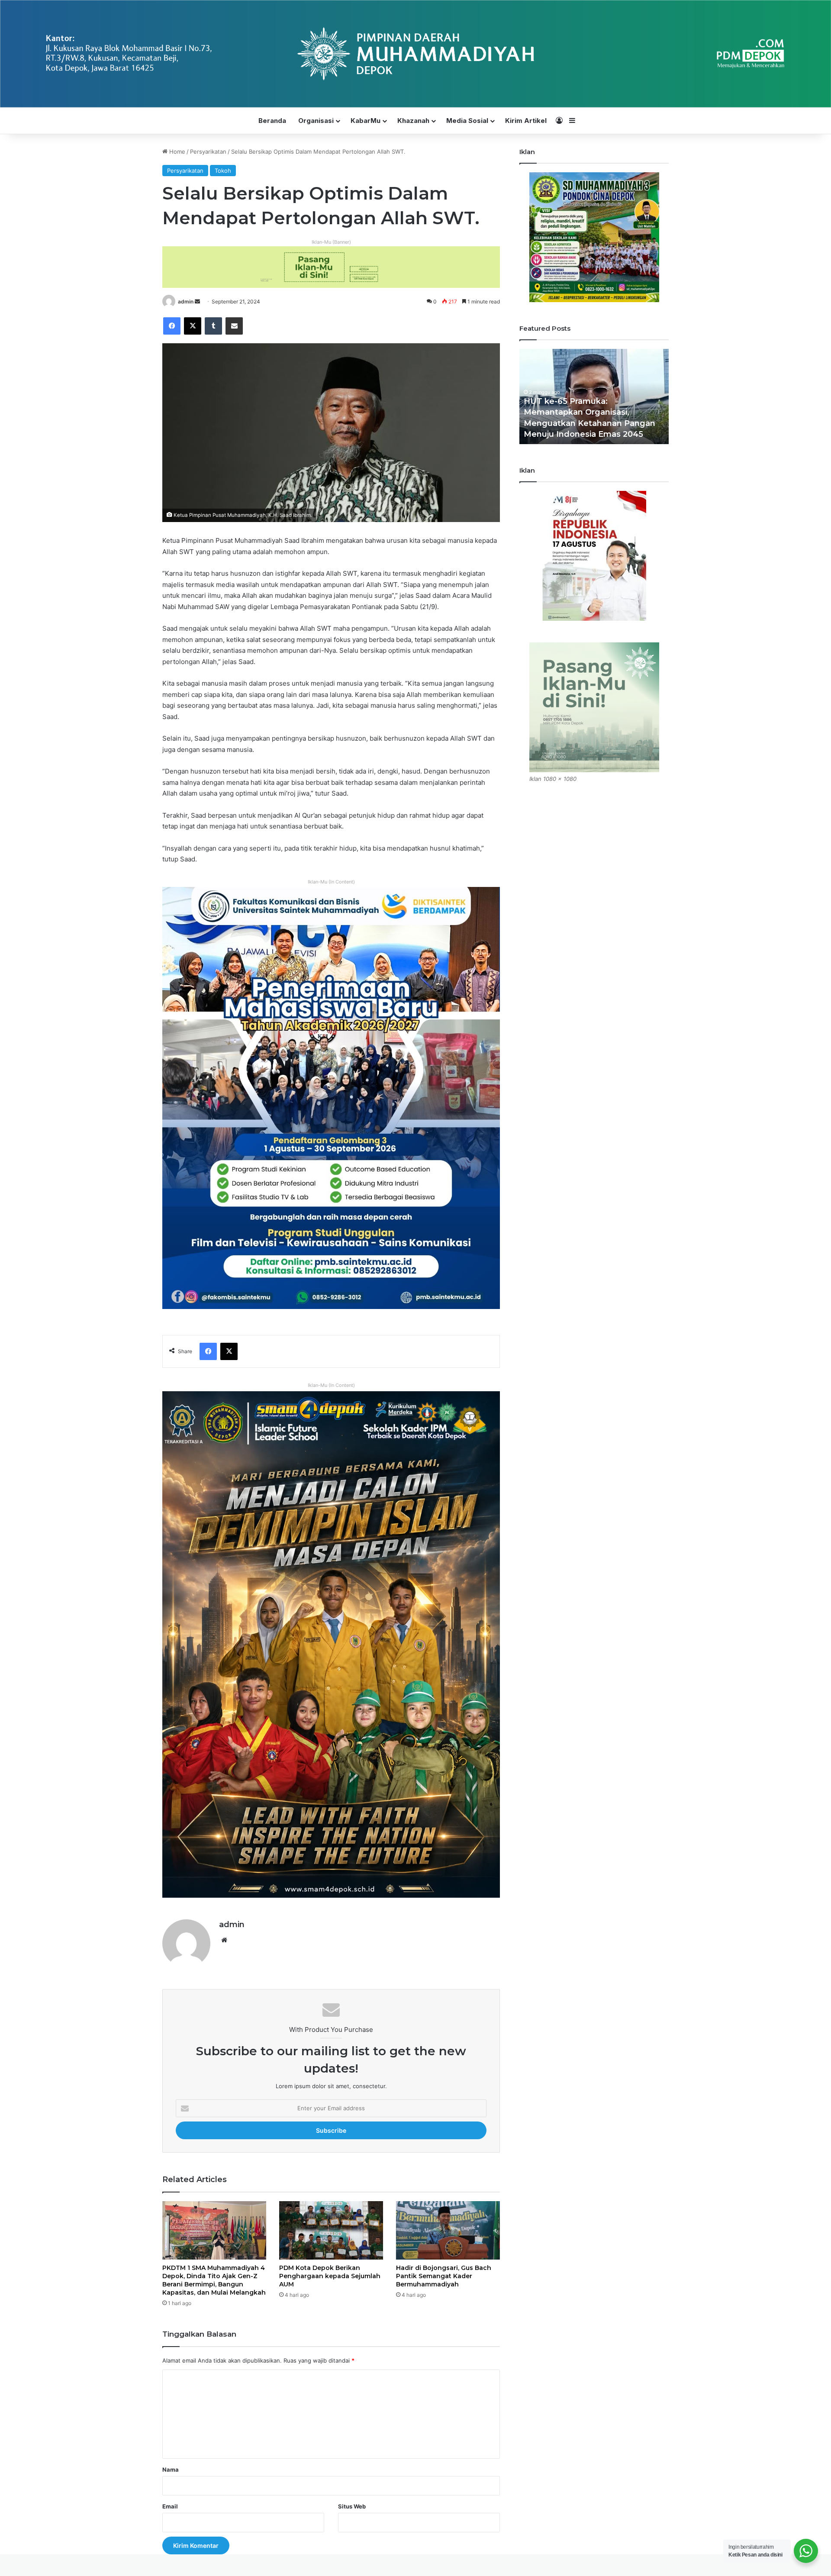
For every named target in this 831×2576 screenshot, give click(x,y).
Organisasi (316, 121)
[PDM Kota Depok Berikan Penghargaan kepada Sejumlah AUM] (331, 2230)
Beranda (272, 121)
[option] (594, 397)
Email (170, 2506)
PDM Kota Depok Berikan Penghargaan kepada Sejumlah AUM (330, 2276)
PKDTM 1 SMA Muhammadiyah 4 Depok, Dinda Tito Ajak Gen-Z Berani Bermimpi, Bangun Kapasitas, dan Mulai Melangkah (214, 2280)
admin (186, 301)
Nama (171, 2470)
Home (176, 152)
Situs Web (352, 2506)
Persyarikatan (208, 152)
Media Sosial (467, 121)
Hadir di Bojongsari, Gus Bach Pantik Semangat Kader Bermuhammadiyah (444, 2276)
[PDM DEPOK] (415, 54)
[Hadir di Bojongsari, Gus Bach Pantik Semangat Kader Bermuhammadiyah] (448, 2230)
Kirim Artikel (526, 121)
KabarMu (366, 121)
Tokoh (223, 171)
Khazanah (413, 121)
